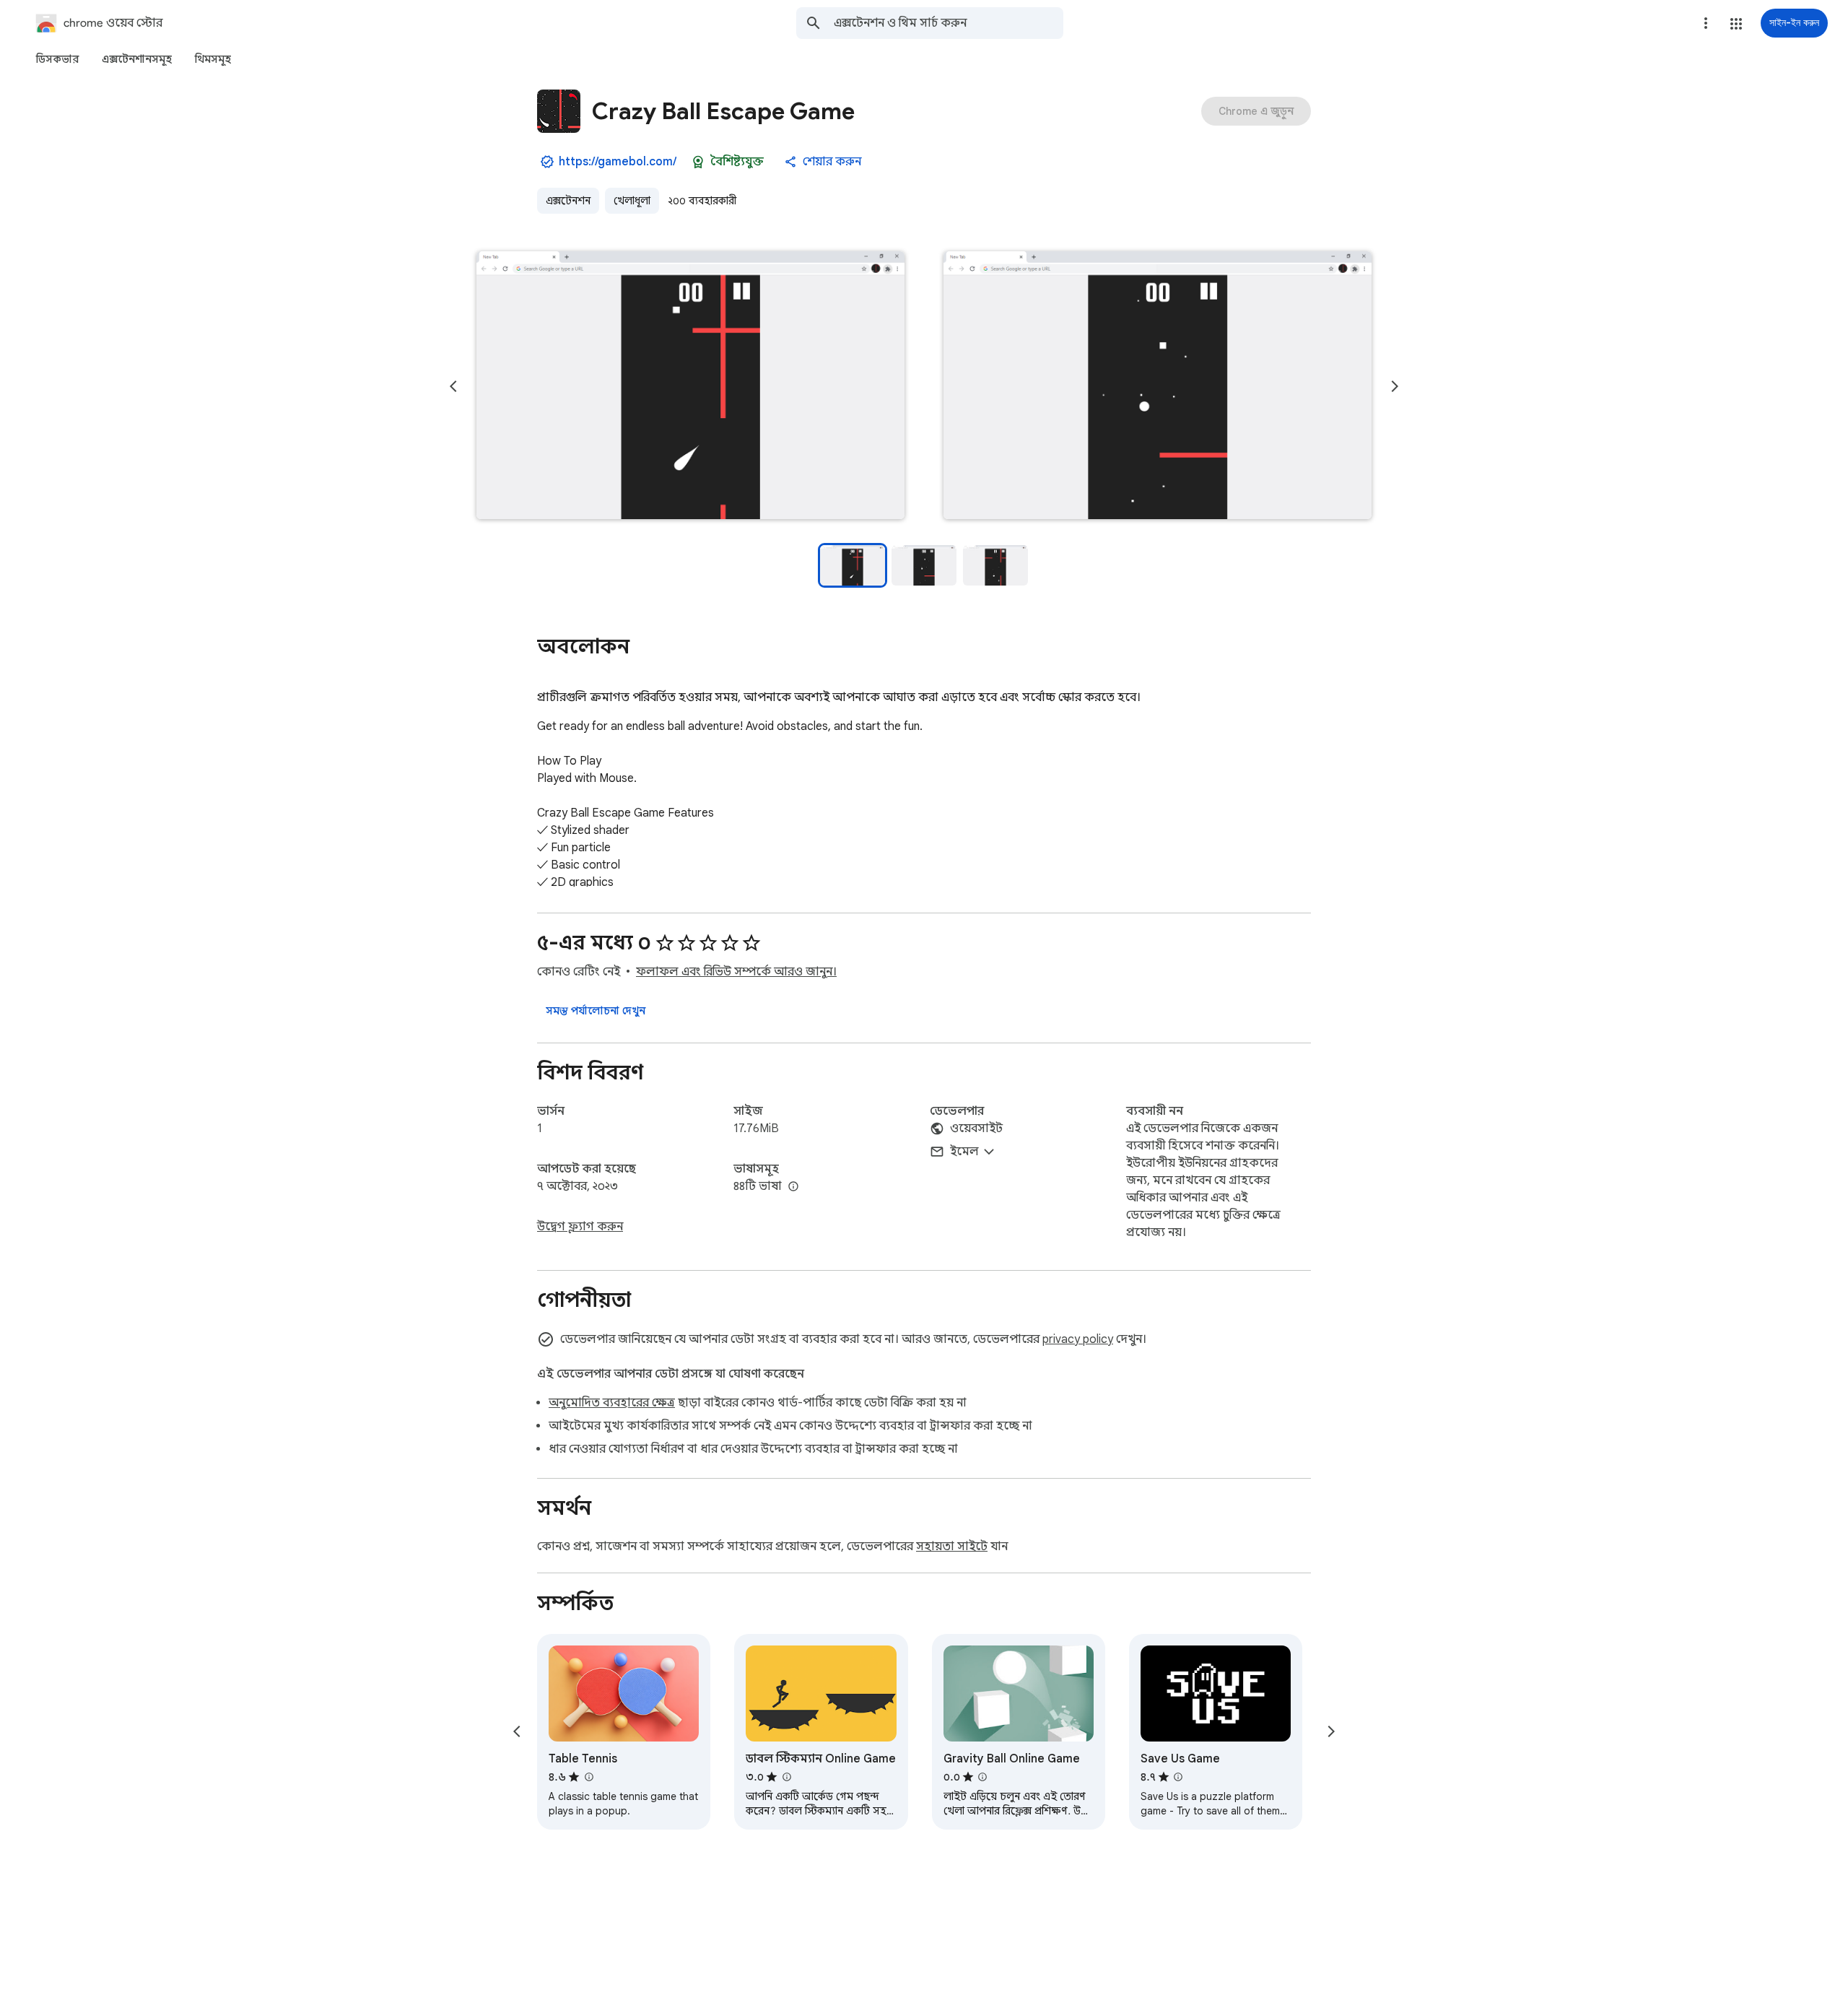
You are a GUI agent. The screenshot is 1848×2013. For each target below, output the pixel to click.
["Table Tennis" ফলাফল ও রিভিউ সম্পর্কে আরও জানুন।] (588, 1777)
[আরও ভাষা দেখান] (793, 1187)
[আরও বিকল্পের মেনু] (1706, 23)
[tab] (57, 59)
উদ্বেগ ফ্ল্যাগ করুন (580, 1227)
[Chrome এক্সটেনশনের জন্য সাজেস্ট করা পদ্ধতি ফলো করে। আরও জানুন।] (698, 162)
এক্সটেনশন (568, 201)
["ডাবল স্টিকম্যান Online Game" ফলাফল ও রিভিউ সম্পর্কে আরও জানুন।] (786, 1777)
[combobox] (949, 23)
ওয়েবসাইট (976, 1129)
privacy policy (1078, 1339)
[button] (1736, 24)
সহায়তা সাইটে (952, 1547)
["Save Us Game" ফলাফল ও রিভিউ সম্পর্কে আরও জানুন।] (1178, 1777)
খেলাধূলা (632, 201)
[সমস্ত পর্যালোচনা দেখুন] (596, 1011)
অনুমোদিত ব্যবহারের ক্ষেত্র (612, 1403)
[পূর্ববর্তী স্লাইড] (453, 386)
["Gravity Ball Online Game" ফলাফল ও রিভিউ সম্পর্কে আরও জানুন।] (982, 1777)
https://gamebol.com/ (618, 162)
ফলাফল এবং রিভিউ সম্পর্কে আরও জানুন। (736, 972)
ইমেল (964, 1152)
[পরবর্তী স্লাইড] (1395, 386)
